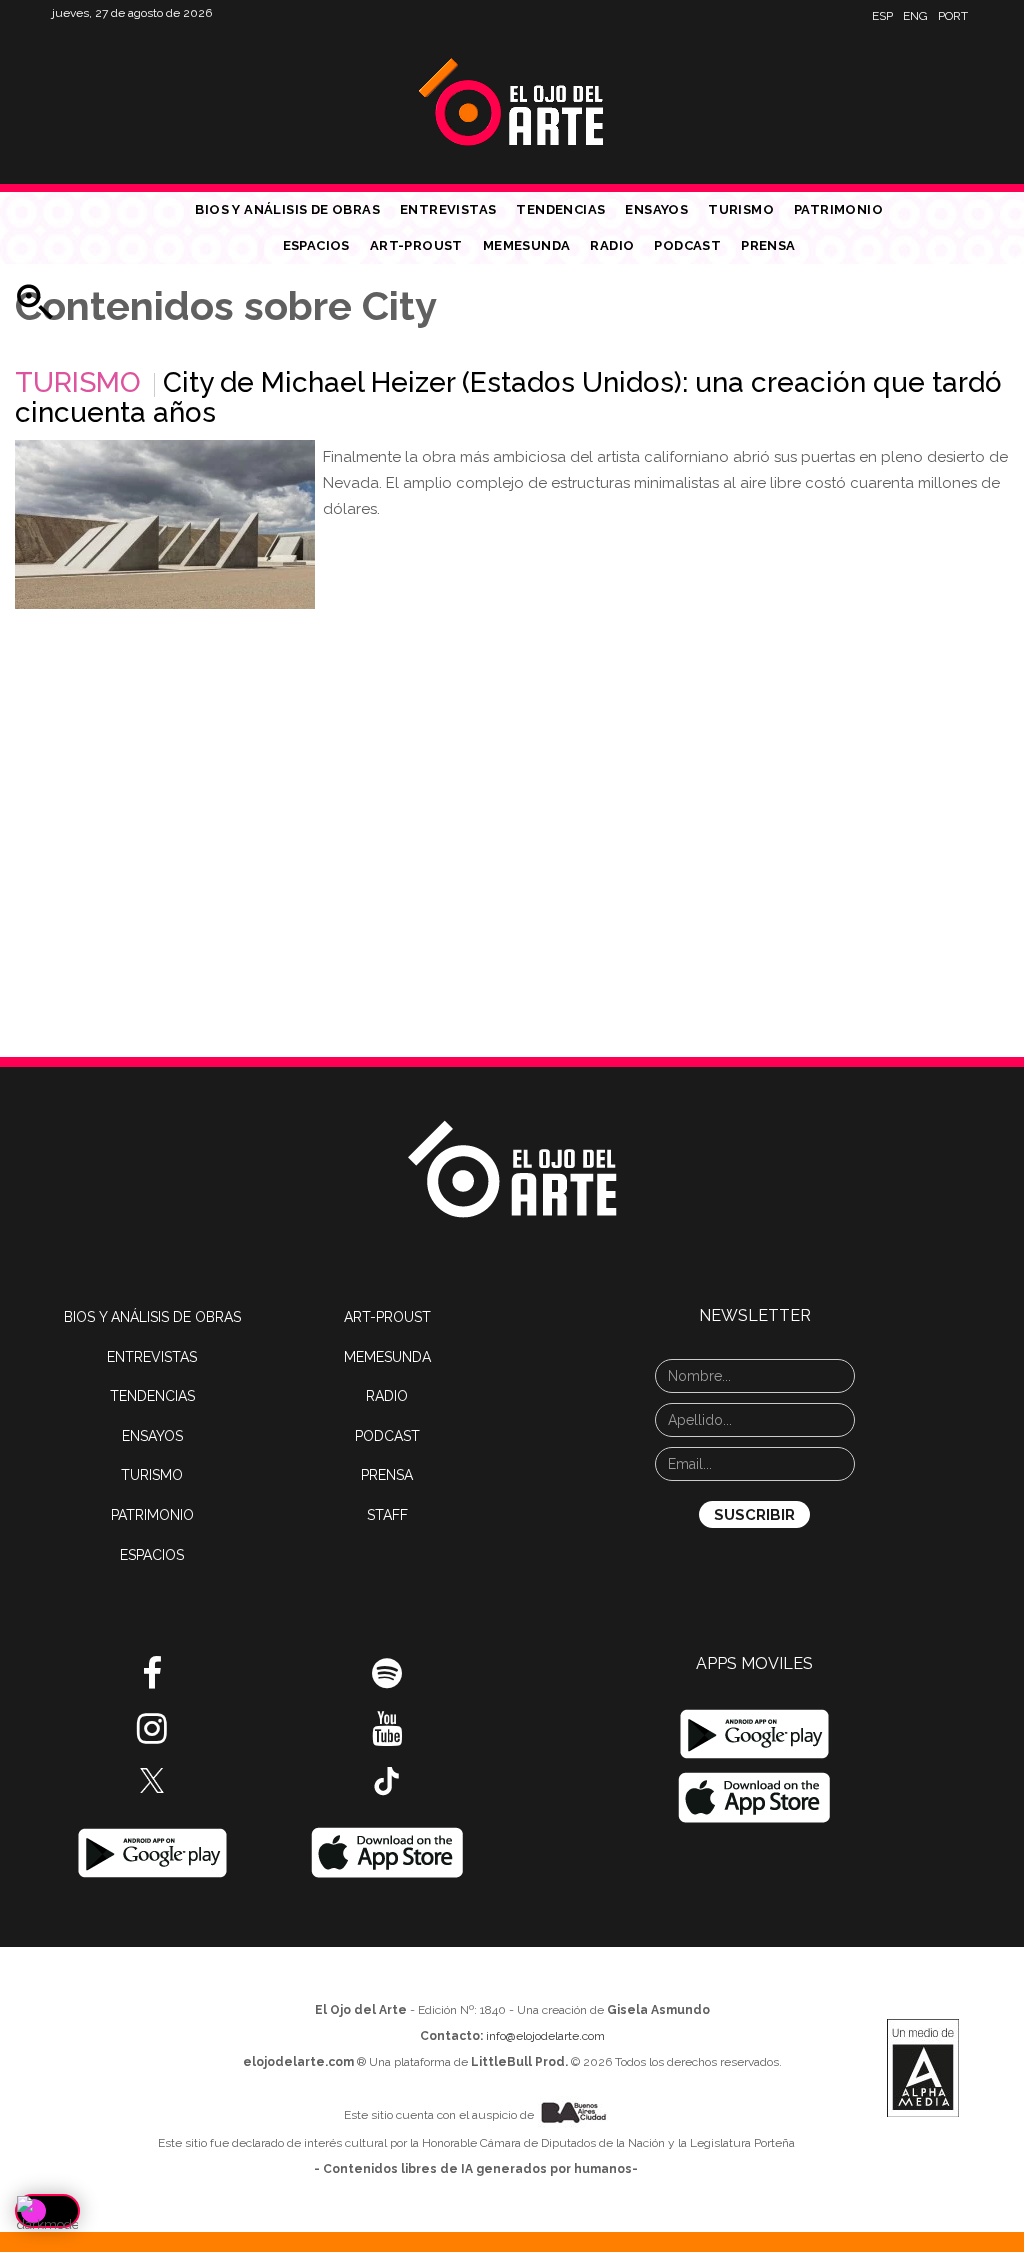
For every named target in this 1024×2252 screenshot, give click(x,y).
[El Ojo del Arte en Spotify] (387, 1681)
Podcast (687, 245)
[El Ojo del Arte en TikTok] (387, 1780)
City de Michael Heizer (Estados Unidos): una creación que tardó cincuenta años (508, 397)
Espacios (316, 245)
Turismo (741, 209)
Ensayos (656, 209)
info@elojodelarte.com (545, 2036)
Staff (387, 1515)
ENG (915, 16)
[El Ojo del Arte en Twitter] (152, 1779)
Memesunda (527, 245)
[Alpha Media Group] (923, 2068)
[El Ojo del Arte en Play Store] (152, 1852)
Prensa (768, 245)
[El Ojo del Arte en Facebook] (152, 1681)
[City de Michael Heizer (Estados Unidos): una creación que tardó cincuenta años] (165, 524)
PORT (953, 16)
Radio (612, 245)
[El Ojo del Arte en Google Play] (754, 1734)
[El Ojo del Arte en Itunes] (387, 1852)
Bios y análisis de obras (287, 209)
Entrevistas (448, 209)
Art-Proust (416, 245)
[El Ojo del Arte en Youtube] (387, 1736)
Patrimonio (838, 209)
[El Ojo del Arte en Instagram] (152, 1736)
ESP (882, 16)
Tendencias (560, 209)
